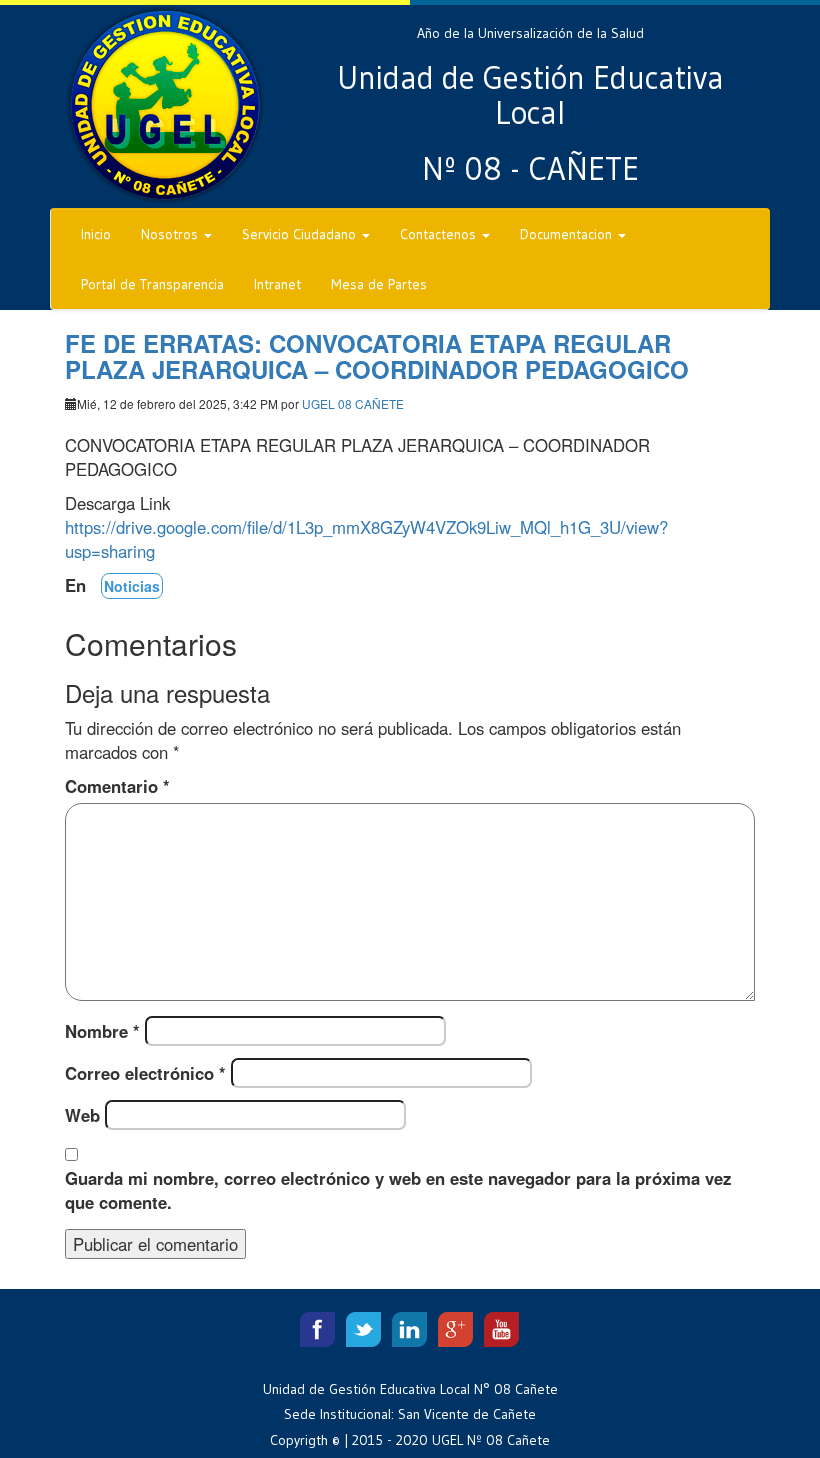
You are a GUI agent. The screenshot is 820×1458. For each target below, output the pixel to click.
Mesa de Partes (379, 284)
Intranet (277, 284)
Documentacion (568, 234)
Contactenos (440, 234)
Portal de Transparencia (152, 284)
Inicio (96, 234)
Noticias (132, 586)
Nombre (102, 1031)
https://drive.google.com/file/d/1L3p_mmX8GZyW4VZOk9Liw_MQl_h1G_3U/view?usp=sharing (366, 539)
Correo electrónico (145, 1073)
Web (82, 1115)
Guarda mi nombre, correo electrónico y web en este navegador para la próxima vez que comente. (398, 1190)
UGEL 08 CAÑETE (353, 403)
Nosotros (171, 234)
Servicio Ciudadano (301, 234)
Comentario (117, 786)
